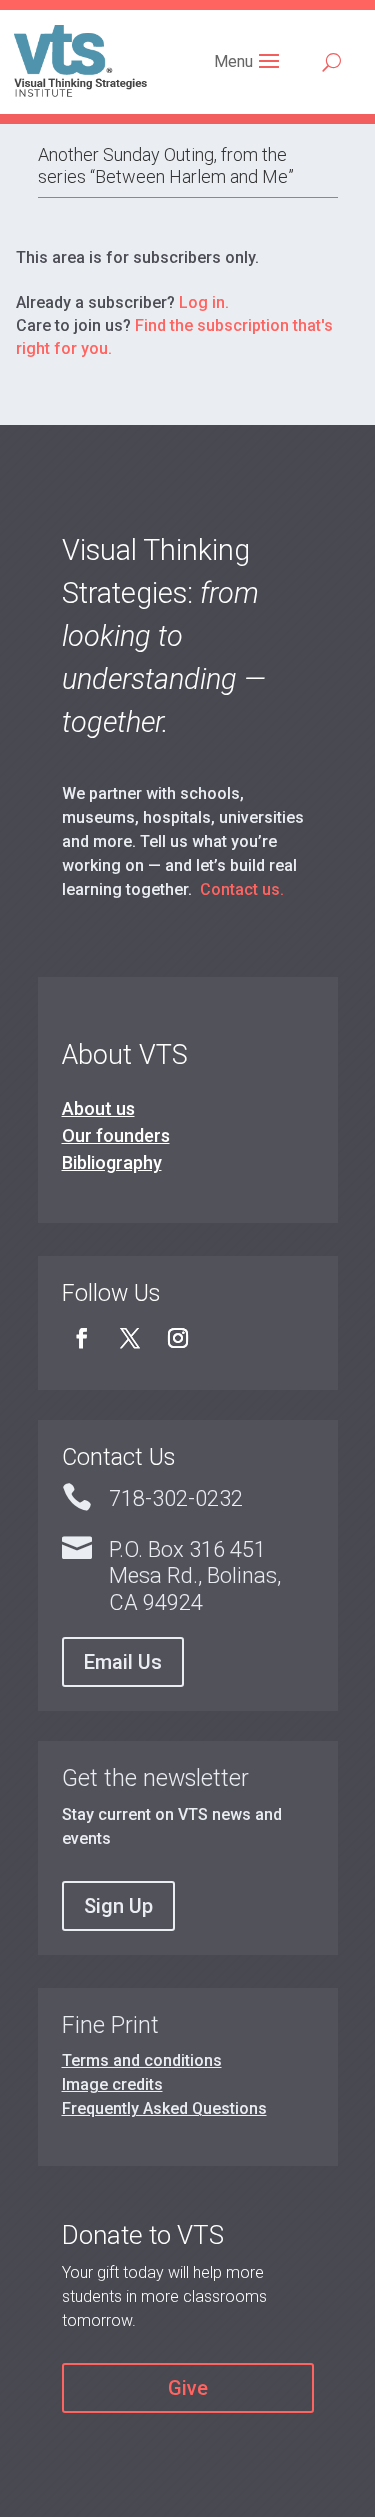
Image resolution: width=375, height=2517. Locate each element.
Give (188, 2388)
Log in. (204, 302)
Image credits (112, 2084)
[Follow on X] (130, 1338)
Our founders (116, 1135)
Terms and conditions (142, 2060)
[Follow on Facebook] (82, 1338)
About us (98, 1108)
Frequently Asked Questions (164, 2108)
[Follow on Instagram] (178, 1338)
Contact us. (242, 889)
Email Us (123, 1662)
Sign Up (118, 1906)
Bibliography (112, 1162)
